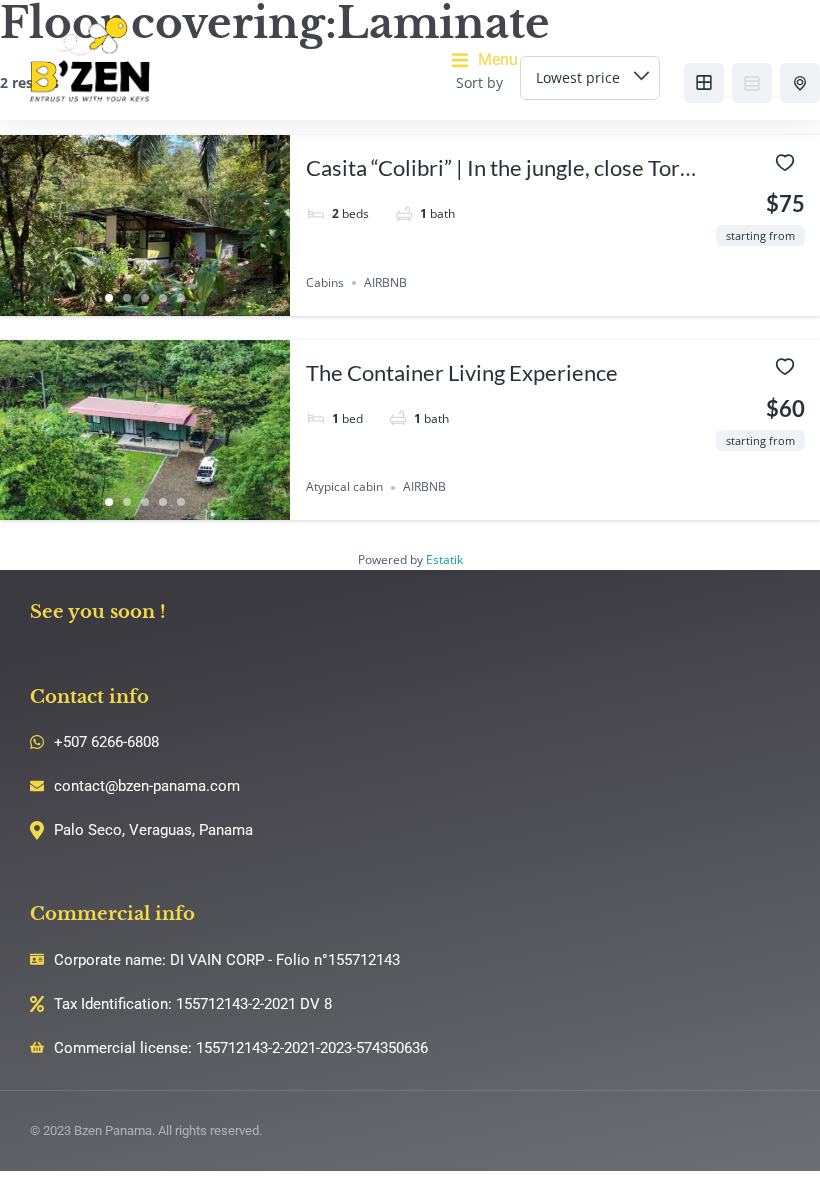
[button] (485, 60)
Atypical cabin (344, 487)
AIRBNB (385, 282)
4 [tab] (163, 298)
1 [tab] (109, 298)
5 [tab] (181, 298)
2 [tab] (127, 298)
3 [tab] (145, 298)
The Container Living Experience (462, 372)
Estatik (444, 559)
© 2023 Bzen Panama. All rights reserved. (146, 1130)
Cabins (325, 282)
